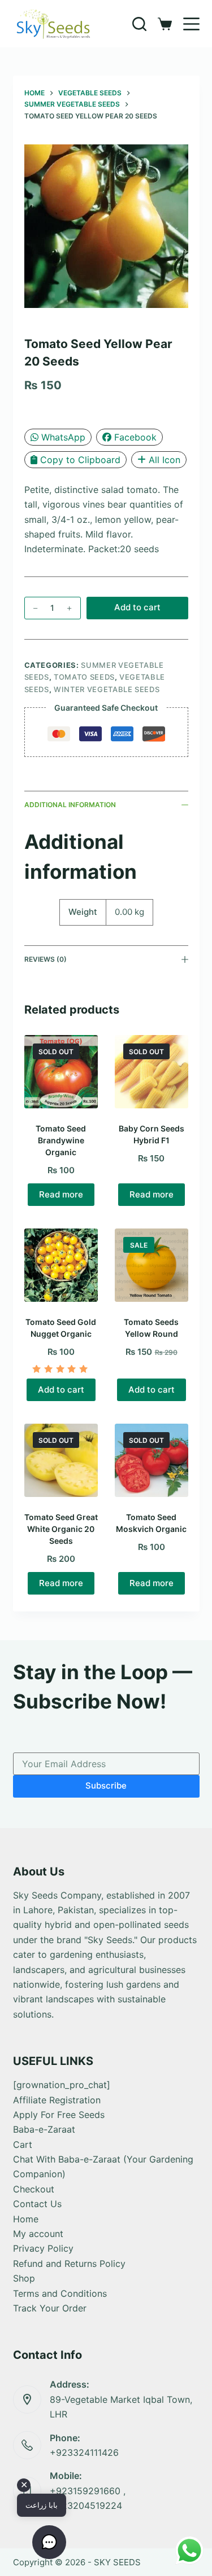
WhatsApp (63, 437)
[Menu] (191, 24)
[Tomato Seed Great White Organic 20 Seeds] (61, 1460)
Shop (24, 2278)
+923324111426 (84, 2452)
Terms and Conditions (60, 2293)
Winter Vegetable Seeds (107, 689)
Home (26, 2219)
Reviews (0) (46, 959)
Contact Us (37, 2204)
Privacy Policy (43, 2248)
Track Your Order (50, 2308)
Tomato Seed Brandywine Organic (61, 1140)
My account (38, 2234)
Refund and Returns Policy (69, 2264)
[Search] (139, 24)
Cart (23, 2145)
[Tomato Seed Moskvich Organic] (152, 1460)
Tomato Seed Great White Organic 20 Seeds (61, 1529)
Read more (61, 1194)
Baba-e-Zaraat (44, 2129)
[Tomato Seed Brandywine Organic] (61, 1072)
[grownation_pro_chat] (62, 2085)
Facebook (135, 437)
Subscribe (106, 1785)
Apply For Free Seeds (59, 2115)
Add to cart (137, 607)
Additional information (70, 805)
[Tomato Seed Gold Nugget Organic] (61, 1265)
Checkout (34, 2189)
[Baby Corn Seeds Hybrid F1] (152, 1072)
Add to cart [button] (61, 1390)
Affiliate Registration (57, 2100)
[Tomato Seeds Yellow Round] (152, 1265)
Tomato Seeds (84, 677)
